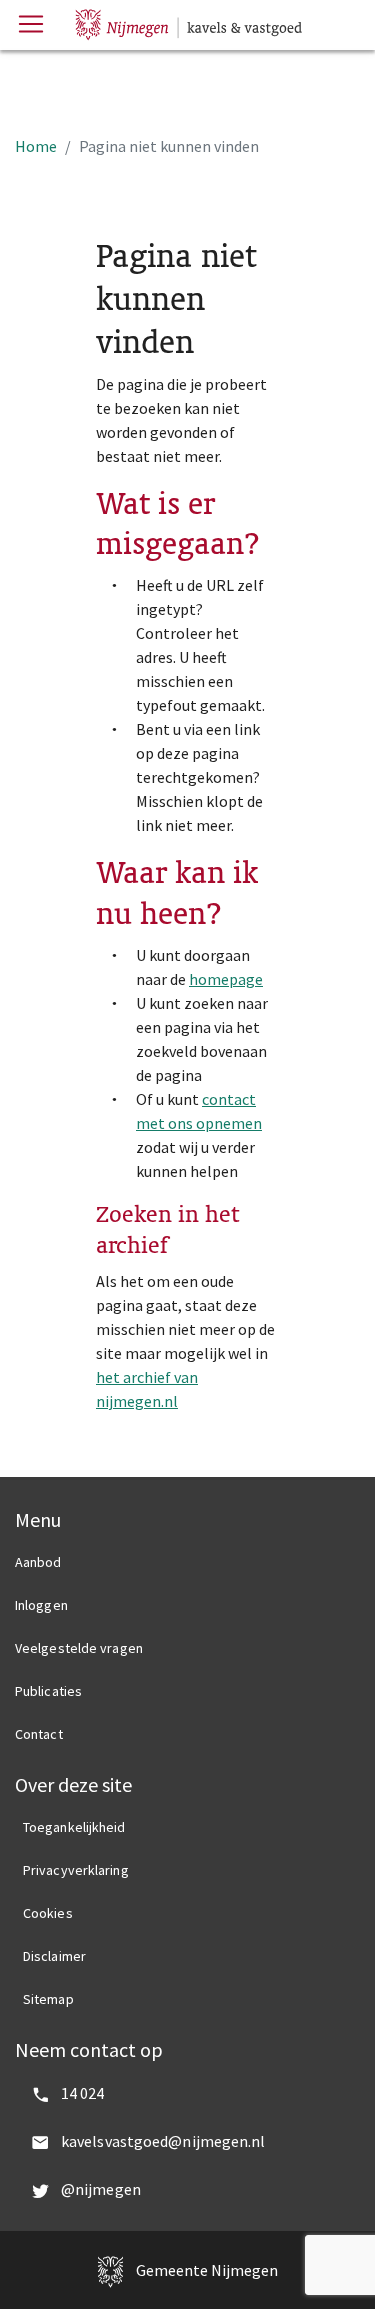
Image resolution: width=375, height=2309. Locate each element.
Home (36, 146)
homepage (226, 979)
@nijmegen (101, 2189)
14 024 (83, 2093)
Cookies (48, 1913)
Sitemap (48, 1999)
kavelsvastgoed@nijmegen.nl (163, 2141)
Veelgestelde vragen (79, 1648)
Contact (39, 1734)
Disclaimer (54, 1956)
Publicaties (48, 1691)
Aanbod (38, 1562)
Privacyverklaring (76, 1870)
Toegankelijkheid (74, 1827)
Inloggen (41, 1605)
